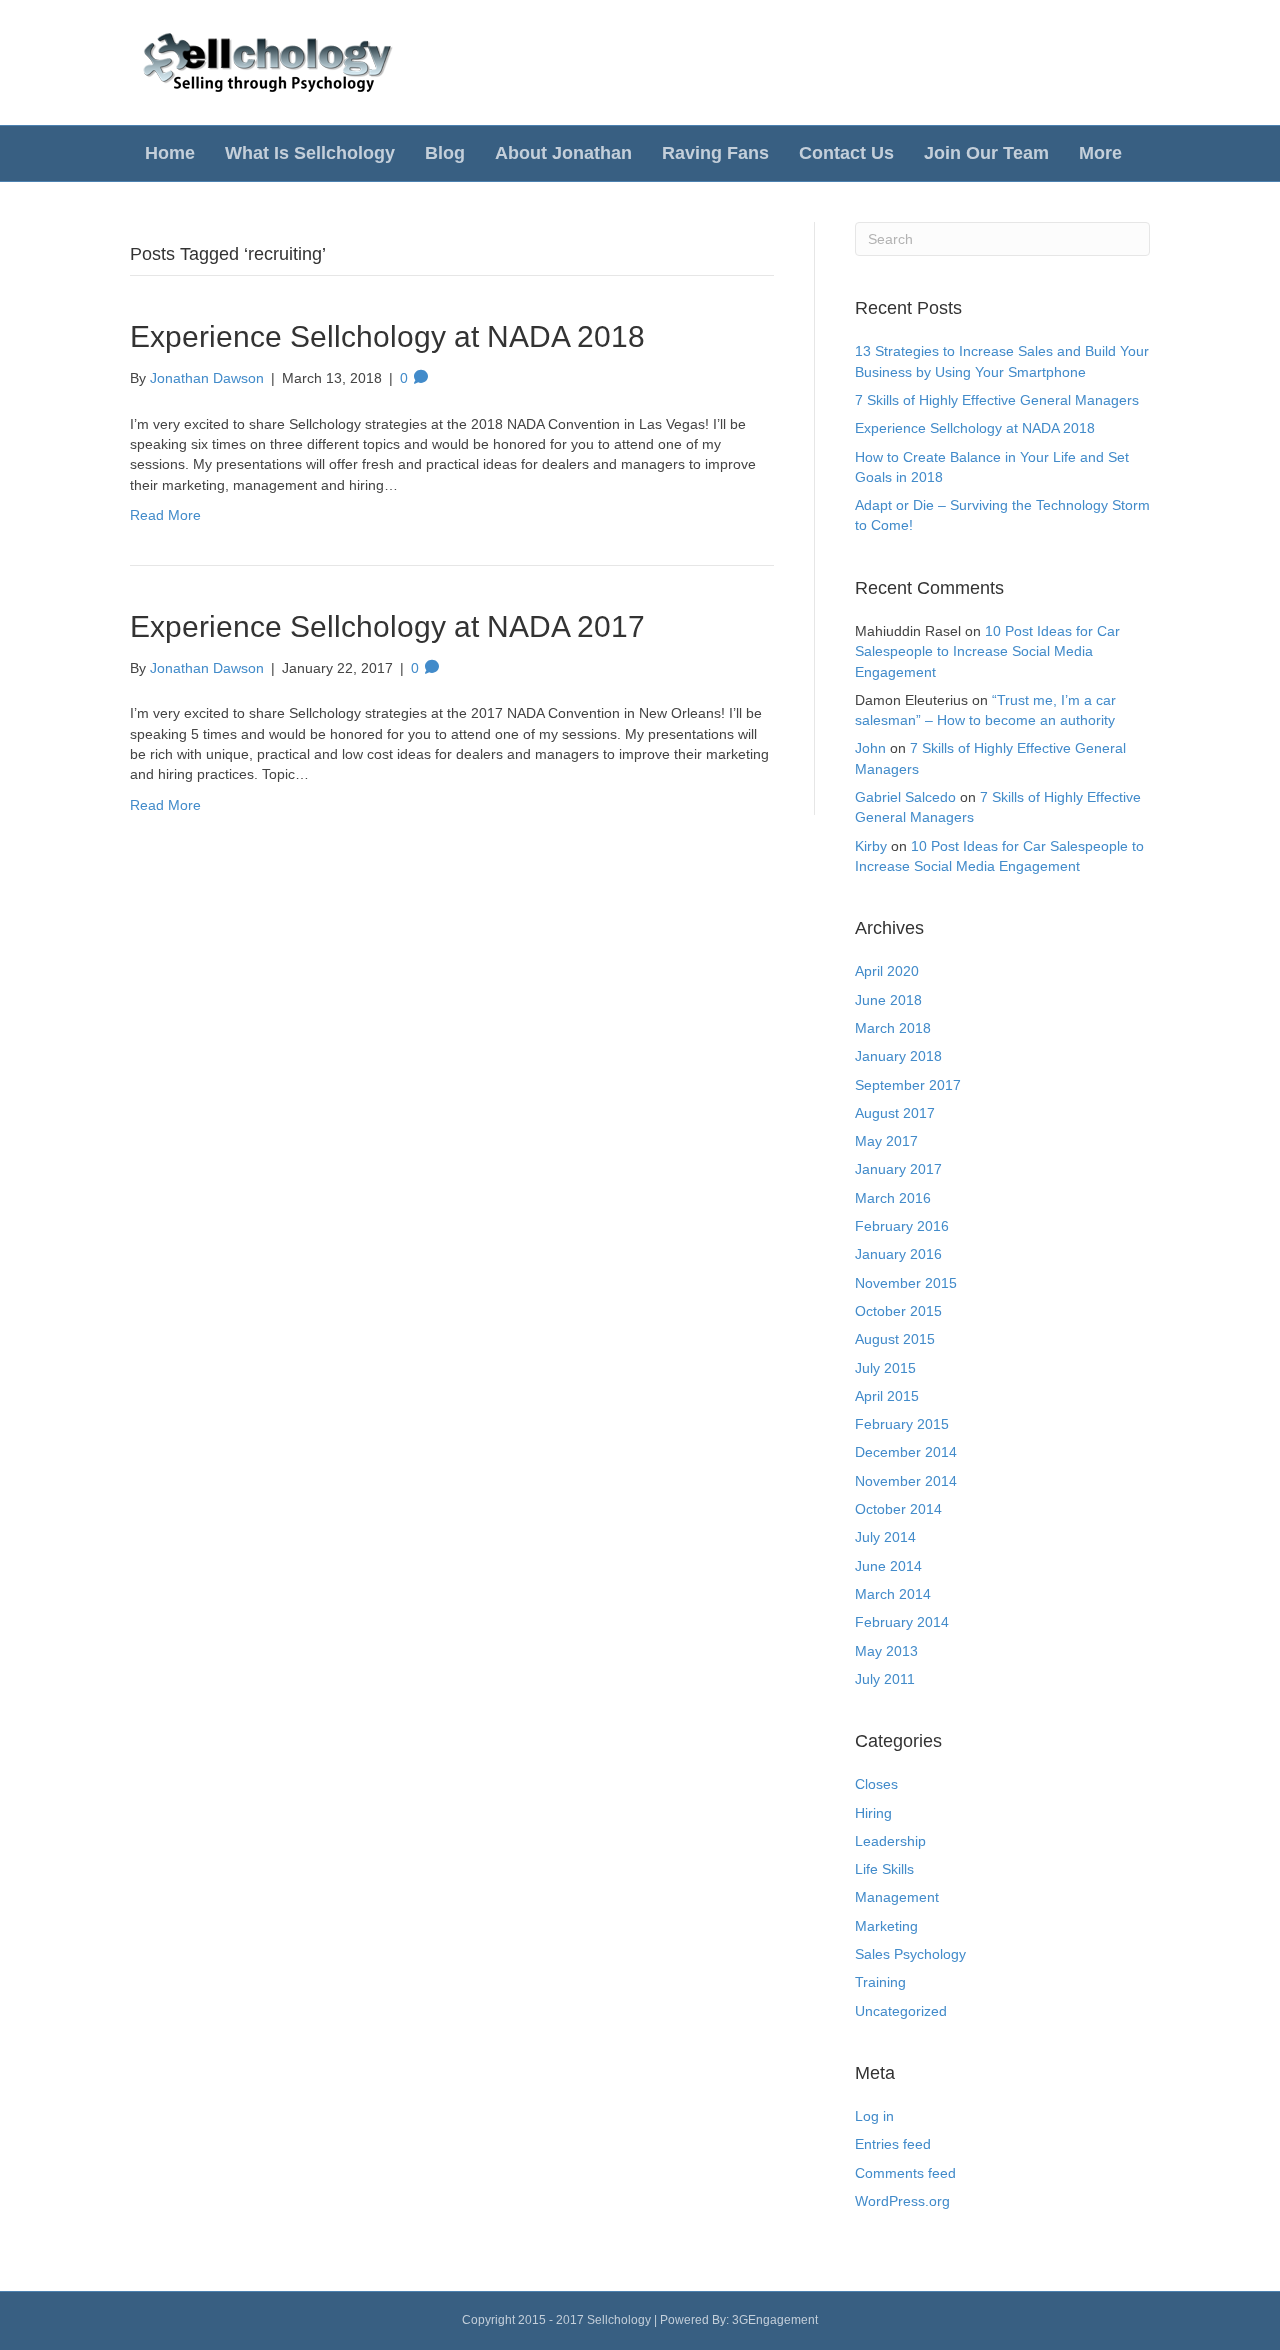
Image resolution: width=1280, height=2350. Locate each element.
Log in (874, 2116)
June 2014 (888, 1566)
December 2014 (906, 1452)
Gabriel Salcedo (905, 797)
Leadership (890, 1841)
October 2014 (898, 1509)
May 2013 (886, 1651)
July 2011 (885, 1679)
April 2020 (887, 971)
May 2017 (886, 1141)
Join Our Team (986, 153)
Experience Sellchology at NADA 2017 (387, 626)
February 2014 (902, 1622)
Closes (876, 1784)
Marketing (886, 1926)
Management (897, 1897)
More (1100, 153)
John (870, 748)
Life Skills (884, 1869)
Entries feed (893, 2144)
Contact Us (846, 153)
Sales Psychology (910, 1954)
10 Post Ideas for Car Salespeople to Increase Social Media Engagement (987, 651)
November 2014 (906, 1481)
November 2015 (906, 1283)
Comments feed (905, 2173)
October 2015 (898, 1311)
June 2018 (888, 1000)
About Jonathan (563, 153)
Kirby (871, 846)
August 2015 (895, 1339)
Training (880, 1982)
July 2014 (885, 1537)
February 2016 (902, 1226)
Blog (445, 153)
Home (170, 153)
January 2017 (898, 1169)
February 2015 (902, 1424)
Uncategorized (901, 2011)
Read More (165, 515)
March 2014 (893, 1594)
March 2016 (893, 1198)
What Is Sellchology (310, 153)
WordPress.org (902, 2201)
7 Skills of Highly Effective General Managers (997, 400)
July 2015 (885, 1368)
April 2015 (887, 1396)
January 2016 (898, 1254)
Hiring (873, 1813)
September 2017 (908, 1085)
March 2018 (893, 1028)
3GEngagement (775, 2320)
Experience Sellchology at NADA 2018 (387, 336)
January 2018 (898, 1056)
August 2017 (895, 1113)
